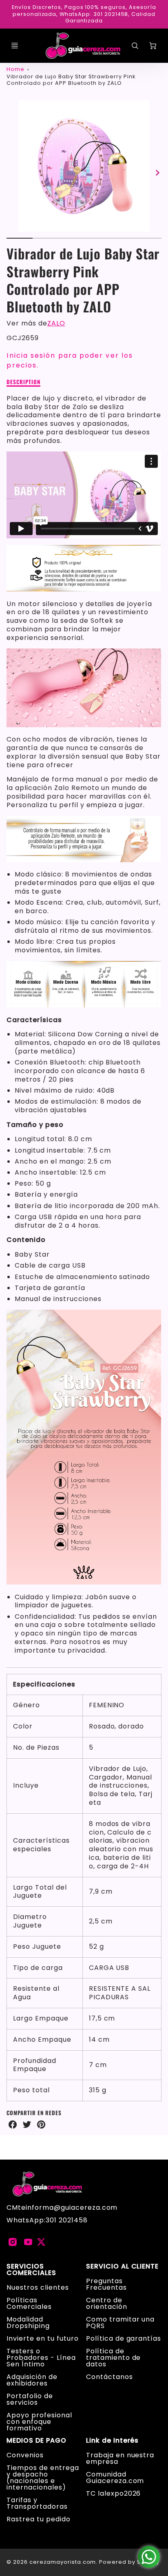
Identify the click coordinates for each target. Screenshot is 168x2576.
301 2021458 (67, 2220)
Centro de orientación (107, 2303)
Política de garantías (124, 2338)
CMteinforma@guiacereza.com (62, 2208)
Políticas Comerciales (29, 2303)
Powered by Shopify (129, 2562)
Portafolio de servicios (30, 2399)
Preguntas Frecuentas (106, 2284)
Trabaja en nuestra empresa (120, 2458)
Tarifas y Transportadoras (37, 2503)
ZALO (56, 323)
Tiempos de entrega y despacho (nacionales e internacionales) (43, 2478)
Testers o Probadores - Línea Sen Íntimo (41, 2358)
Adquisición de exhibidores (32, 2380)
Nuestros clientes (38, 2287)
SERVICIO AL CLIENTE (122, 2266)
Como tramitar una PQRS (120, 2323)
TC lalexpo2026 (113, 2493)
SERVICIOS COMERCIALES (31, 2270)
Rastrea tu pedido (38, 2519)
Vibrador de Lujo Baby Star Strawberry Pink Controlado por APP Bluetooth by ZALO (71, 80)
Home (15, 69)
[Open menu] (15, 46)
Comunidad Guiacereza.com (115, 2478)
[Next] (157, 173)
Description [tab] (23, 382)
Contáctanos (109, 2377)
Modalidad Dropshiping (28, 2323)
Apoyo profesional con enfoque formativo (39, 2422)
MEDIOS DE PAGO (36, 2441)
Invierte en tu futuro (42, 2338)
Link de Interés (112, 2441)
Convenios (25, 2455)
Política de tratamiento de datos (113, 2358)
